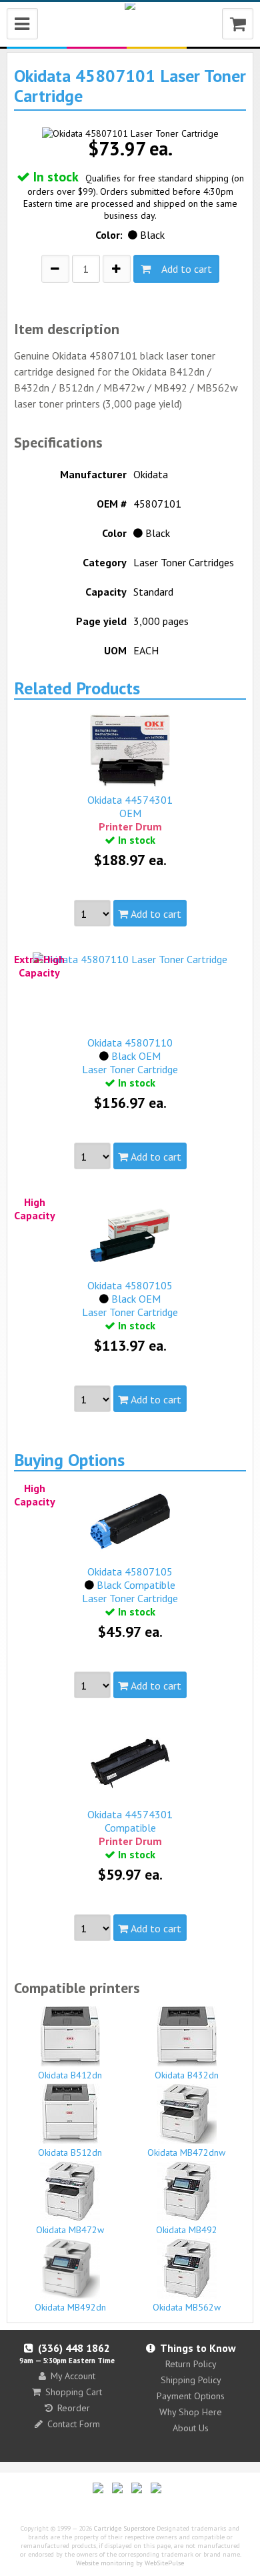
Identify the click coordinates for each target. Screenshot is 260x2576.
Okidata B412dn (70, 2075)
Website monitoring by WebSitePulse (130, 2563)
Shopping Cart (74, 2392)
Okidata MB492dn (70, 2307)
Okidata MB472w (70, 2230)
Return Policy (191, 2364)
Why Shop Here (191, 2412)
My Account (73, 2376)
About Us (191, 2428)
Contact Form (74, 2424)
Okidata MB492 (187, 2230)
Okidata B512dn (70, 2152)
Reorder (74, 2408)
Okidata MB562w (187, 2307)
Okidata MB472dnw (186, 2152)
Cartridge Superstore (124, 2528)
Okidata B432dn (187, 2075)
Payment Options (191, 2396)
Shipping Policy (191, 2380)
